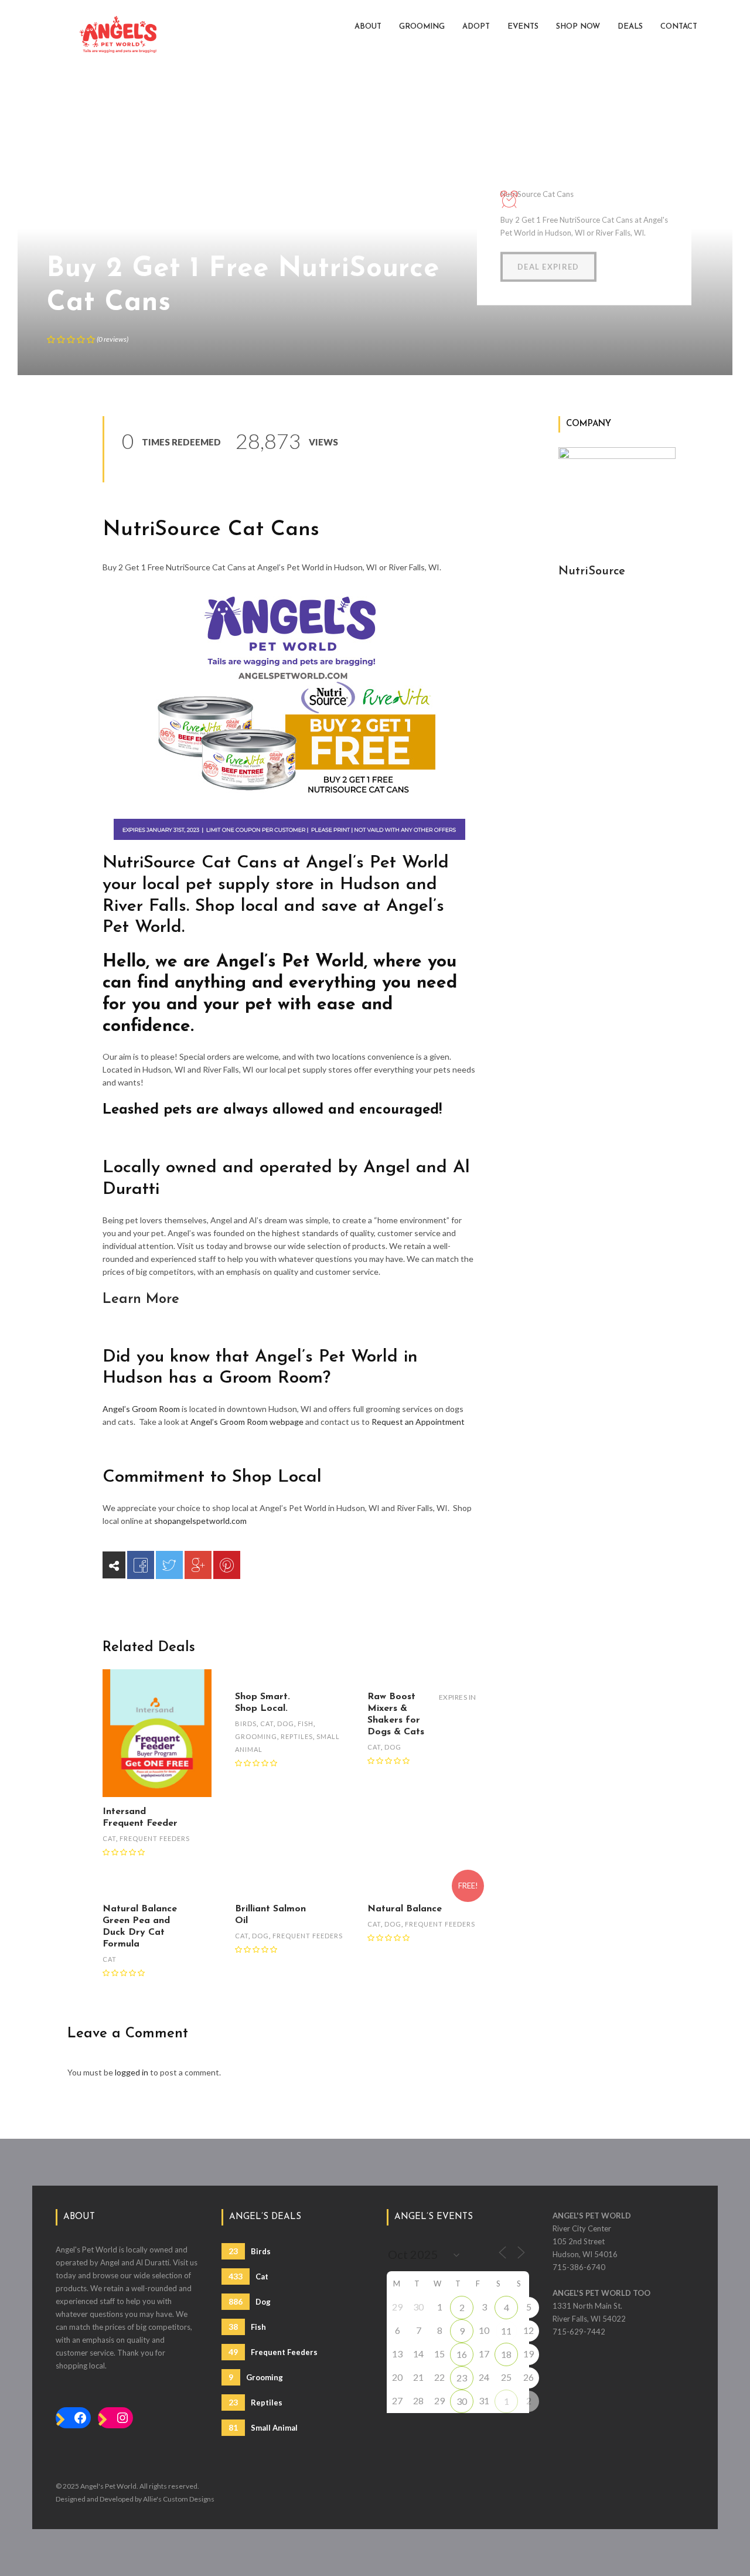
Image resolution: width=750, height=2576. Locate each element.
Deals (630, 27)
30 (462, 2401)
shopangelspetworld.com (200, 1521)
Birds (246, 1723)
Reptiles (297, 1736)
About (368, 27)
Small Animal (263, 2427)
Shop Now (578, 27)
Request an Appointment (418, 1422)
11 (506, 2331)
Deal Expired (548, 267)
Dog (286, 1723)
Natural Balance (405, 1909)
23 (462, 2378)
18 (506, 2354)
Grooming (422, 27)
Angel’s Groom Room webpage (247, 1422)
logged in (132, 2072)
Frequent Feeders (155, 1838)
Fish (306, 1723)
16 (462, 2354)
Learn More (141, 1299)
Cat (109, 1838)
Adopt (476, 27)
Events (523, 27)
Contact (679, 27)
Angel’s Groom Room (141, 1409)
